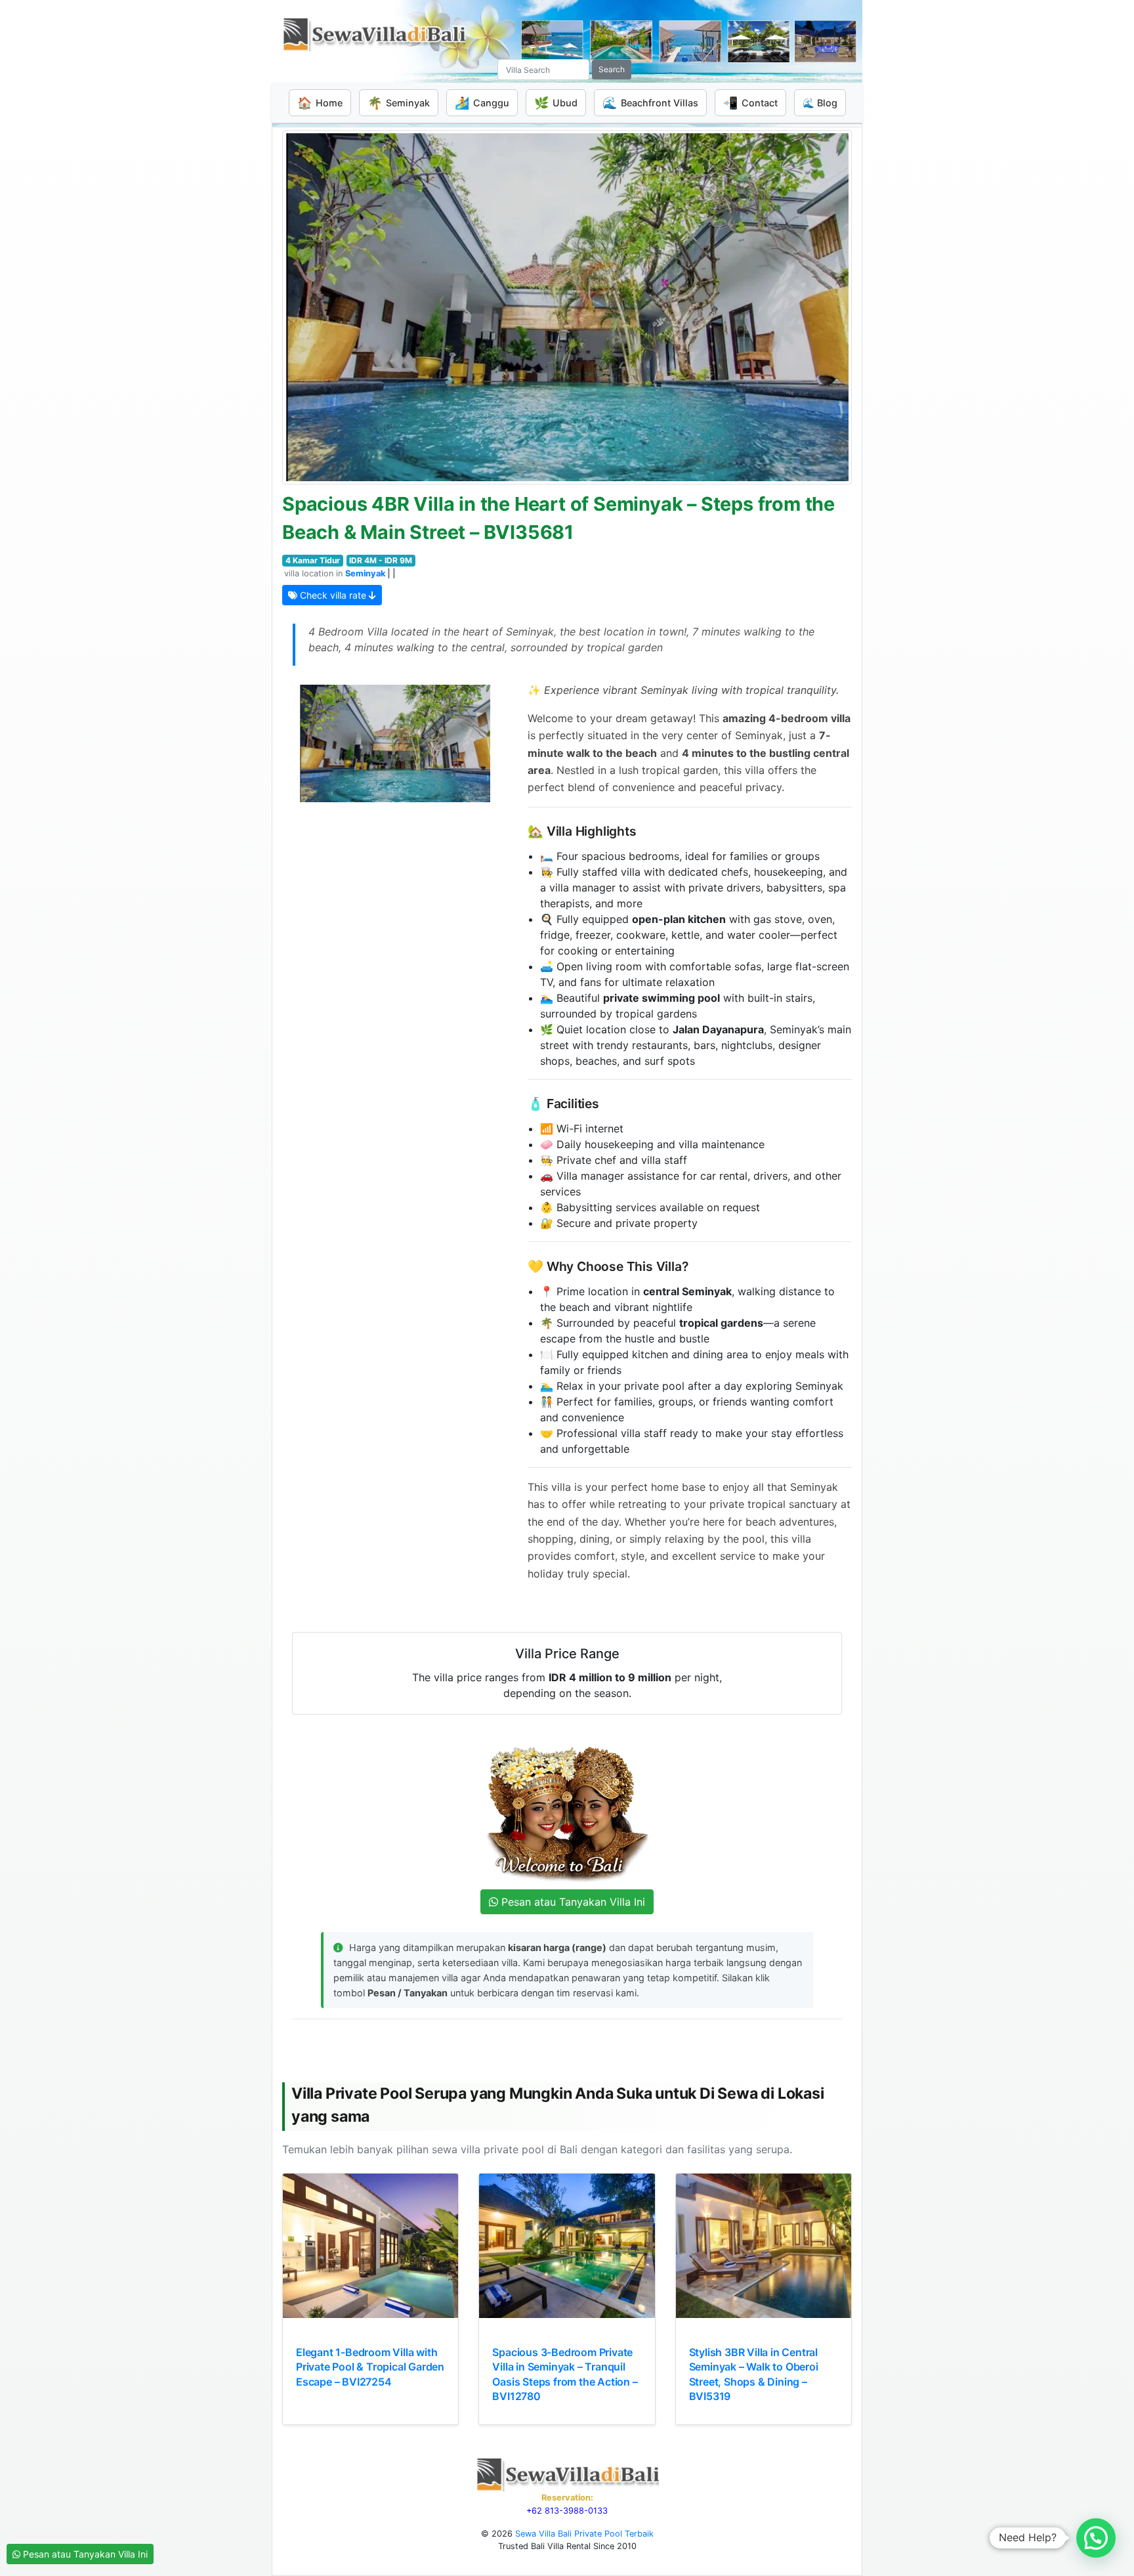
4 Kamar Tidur (313, 560)
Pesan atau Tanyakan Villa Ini (84, 2554)
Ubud (556, 103)
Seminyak (399, 103)
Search (612, 69)
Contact (750, 103)
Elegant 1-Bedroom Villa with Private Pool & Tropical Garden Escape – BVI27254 (370, 2367)
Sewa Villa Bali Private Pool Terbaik (584, 2534)
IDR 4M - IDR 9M (381, 560)
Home (320, 103)
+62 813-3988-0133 (567, 2511)
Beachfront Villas (650, 103)
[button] (1096, 2538)
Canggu (482, 103)
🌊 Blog (820, 103)
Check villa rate (333, 595)
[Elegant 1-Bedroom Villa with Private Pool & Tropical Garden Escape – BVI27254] (370, 2246)
